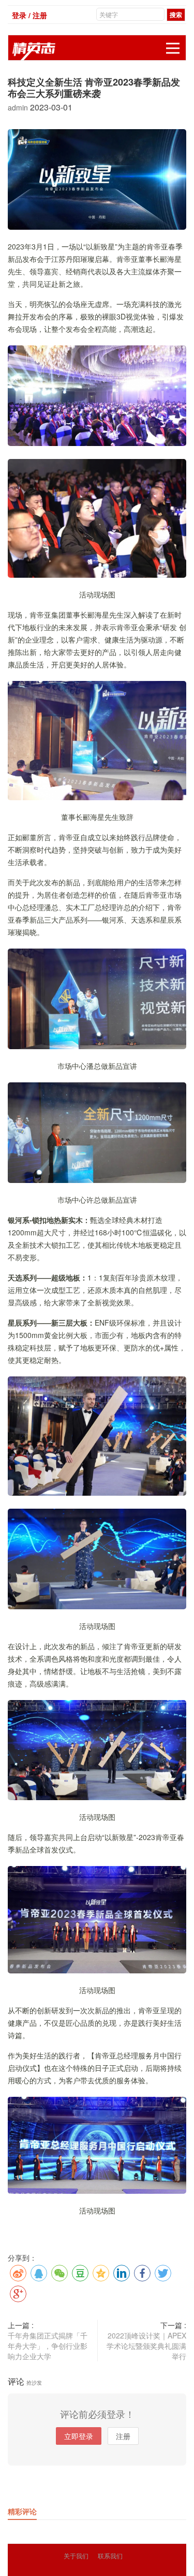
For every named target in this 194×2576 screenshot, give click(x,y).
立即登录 (79, 2436)
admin (19, 107)
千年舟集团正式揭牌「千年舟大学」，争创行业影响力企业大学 (48, 2346)
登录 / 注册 (29, 15)
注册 (123, 2436)
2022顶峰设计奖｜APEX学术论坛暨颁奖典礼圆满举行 (146, 2346)
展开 (173, 48)
